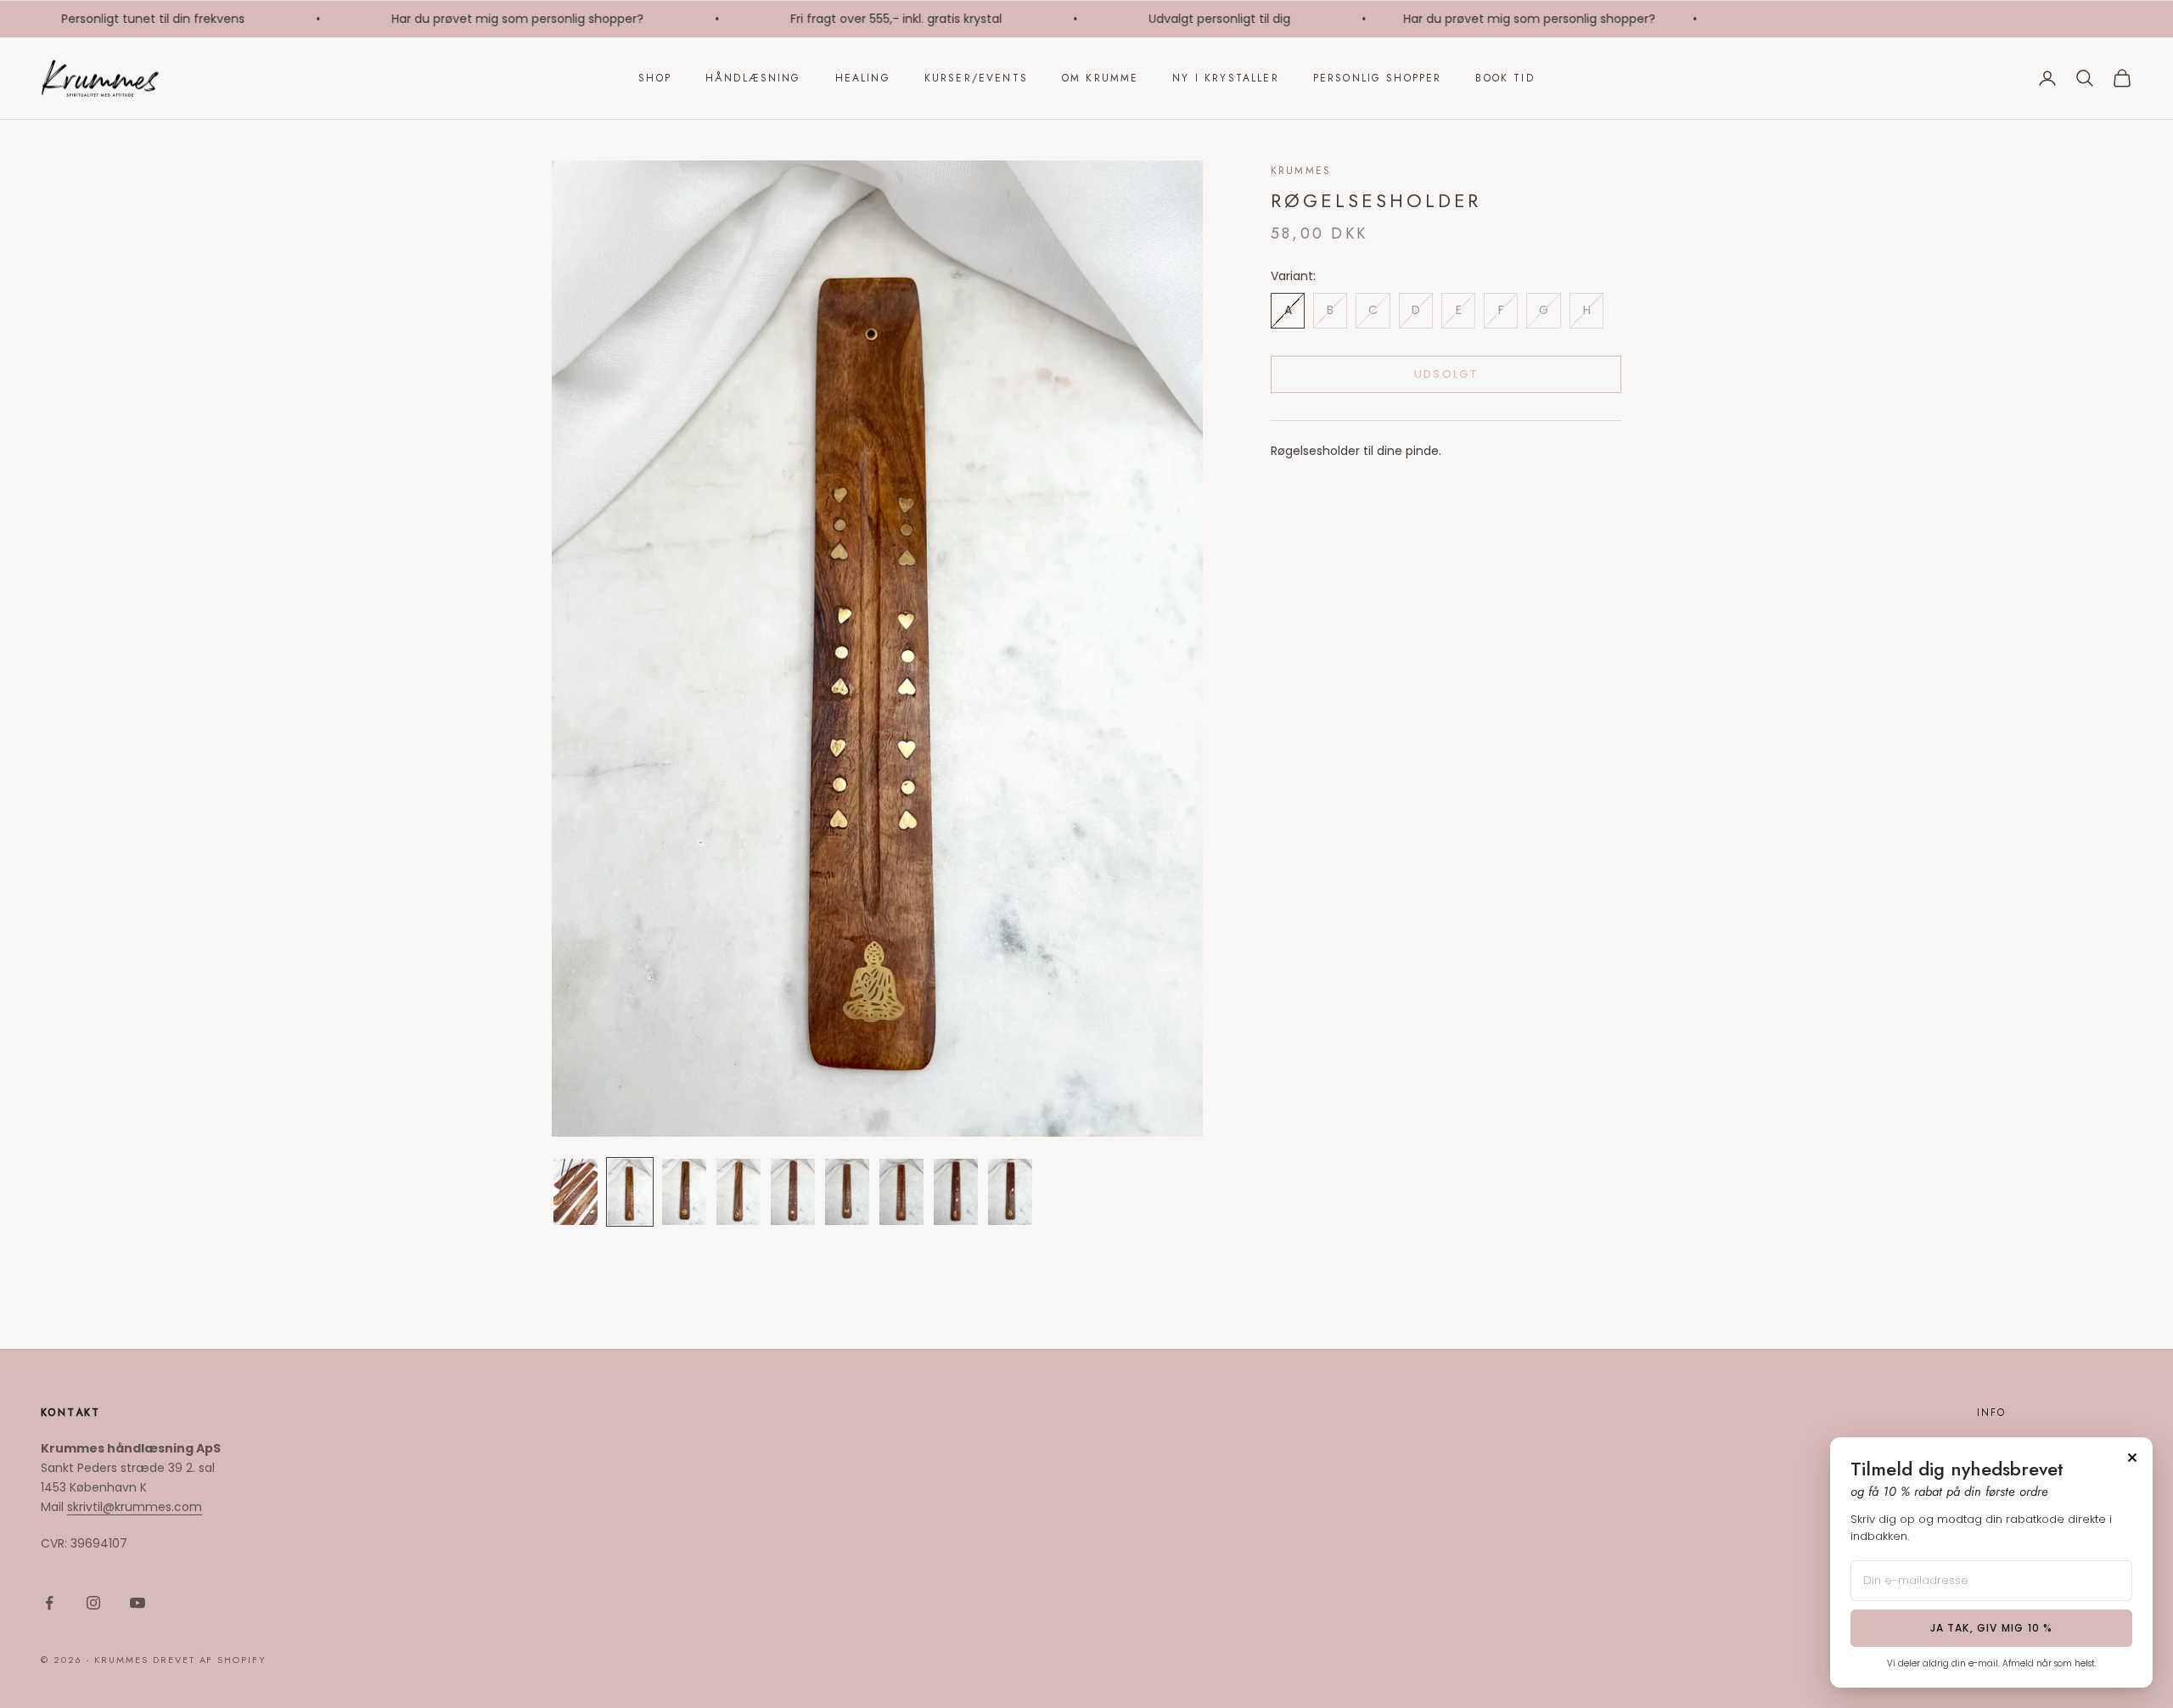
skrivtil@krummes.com (135, 1507)
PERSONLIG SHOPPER (1378, 78)
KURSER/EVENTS (976, 78)
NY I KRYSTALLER (1225, 78)
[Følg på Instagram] (93, 1603)
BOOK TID (1505, 78)
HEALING (863, 78)
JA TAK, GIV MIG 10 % (1992, 1628)
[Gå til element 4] (738, 1192)
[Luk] (2132, 1458)
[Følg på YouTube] (138, 1603)
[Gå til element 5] (793, 1192)
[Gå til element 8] (956, 1192)
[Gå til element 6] (847, 1192)
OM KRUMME (1100, 78)
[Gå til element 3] (684, 1192)
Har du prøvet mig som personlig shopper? (492, 19)
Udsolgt (1446, 374)
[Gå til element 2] (630, 1192)
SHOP (655, 78)
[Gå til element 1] (576, 1192)
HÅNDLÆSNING (753, 78)
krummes (1301, 171)
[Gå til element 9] (1010, 1192)
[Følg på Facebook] (49, 1603)
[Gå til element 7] (901, 1192)
